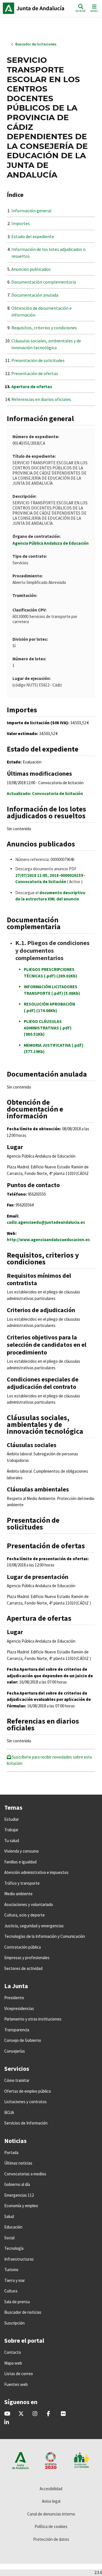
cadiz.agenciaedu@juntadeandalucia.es (46, 1222)
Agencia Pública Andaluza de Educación (51, 543)
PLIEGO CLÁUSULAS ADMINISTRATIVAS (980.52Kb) (48, 1028)
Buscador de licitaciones (36, 44)
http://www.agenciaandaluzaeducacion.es (48, 1240)
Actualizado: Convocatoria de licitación (45, 793)
